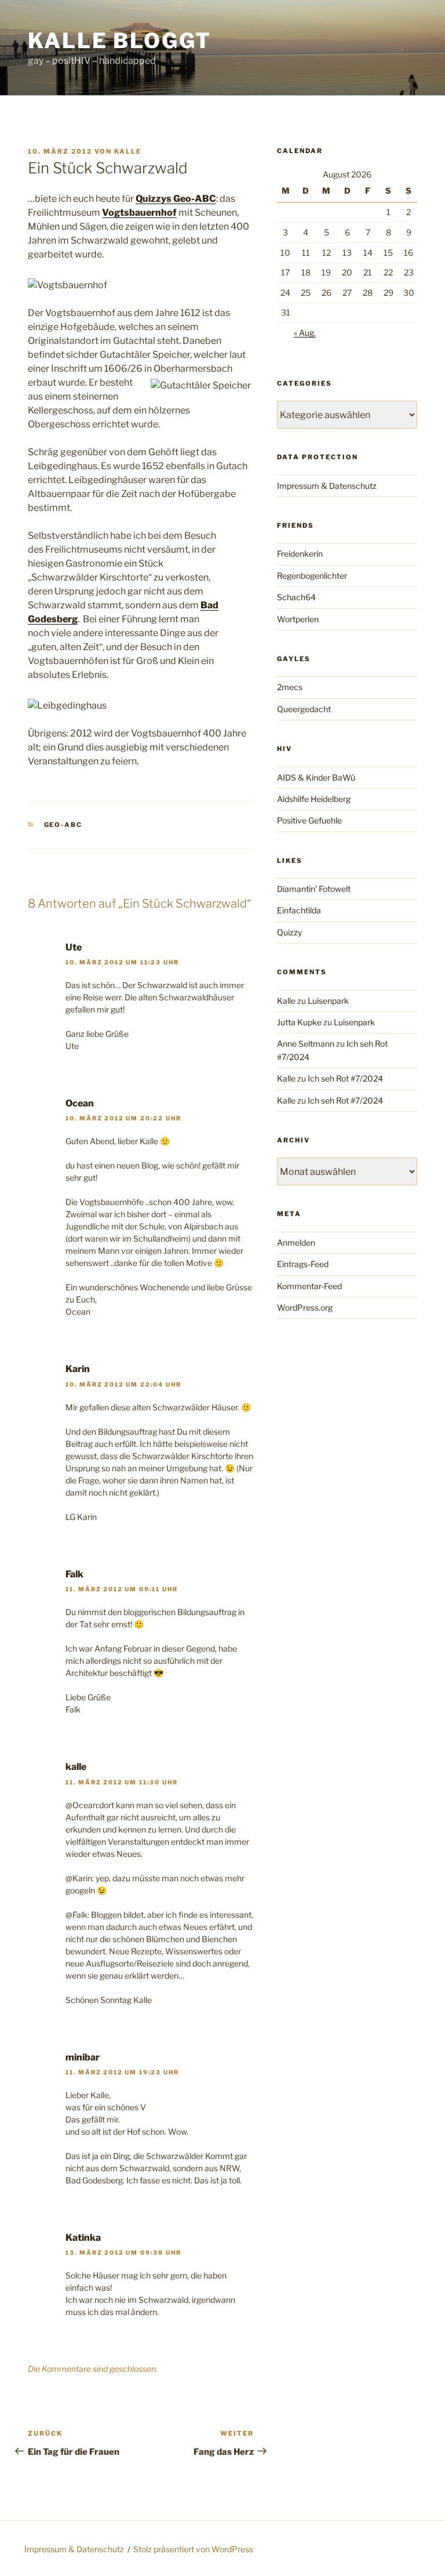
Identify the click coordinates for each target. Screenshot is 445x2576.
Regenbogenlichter (312, 576)
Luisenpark (328, 1001)
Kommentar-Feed (309, 1286)
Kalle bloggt (120, 41)
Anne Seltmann (306, 1044)
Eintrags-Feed (303, 1264)
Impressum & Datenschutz (327, 486)
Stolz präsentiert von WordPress (193, 2549)
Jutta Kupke (299, 1022)
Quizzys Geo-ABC (176, 199)
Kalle (128, 151)
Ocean (80, 1103)
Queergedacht (304, 709)
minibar (83, 2057)
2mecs (290, 687)
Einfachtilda (299, 910)
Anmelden (296, 1242)
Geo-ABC (63, 825)
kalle (76, 1767)
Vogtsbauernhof (139, 213)
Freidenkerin (300, 554)
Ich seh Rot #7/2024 (345, 1078)
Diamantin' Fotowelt (314, 889)
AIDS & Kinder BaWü (316, 777)
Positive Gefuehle (309, 820)
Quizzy (289, 932)
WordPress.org (305, 1307)
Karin (78, 1369)
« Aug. (305, 333)
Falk (74, 1574)
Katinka (83, 2238)
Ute (74, 947)
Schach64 (296, 597)
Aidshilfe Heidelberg (314, 799)
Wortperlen (298, 619)
